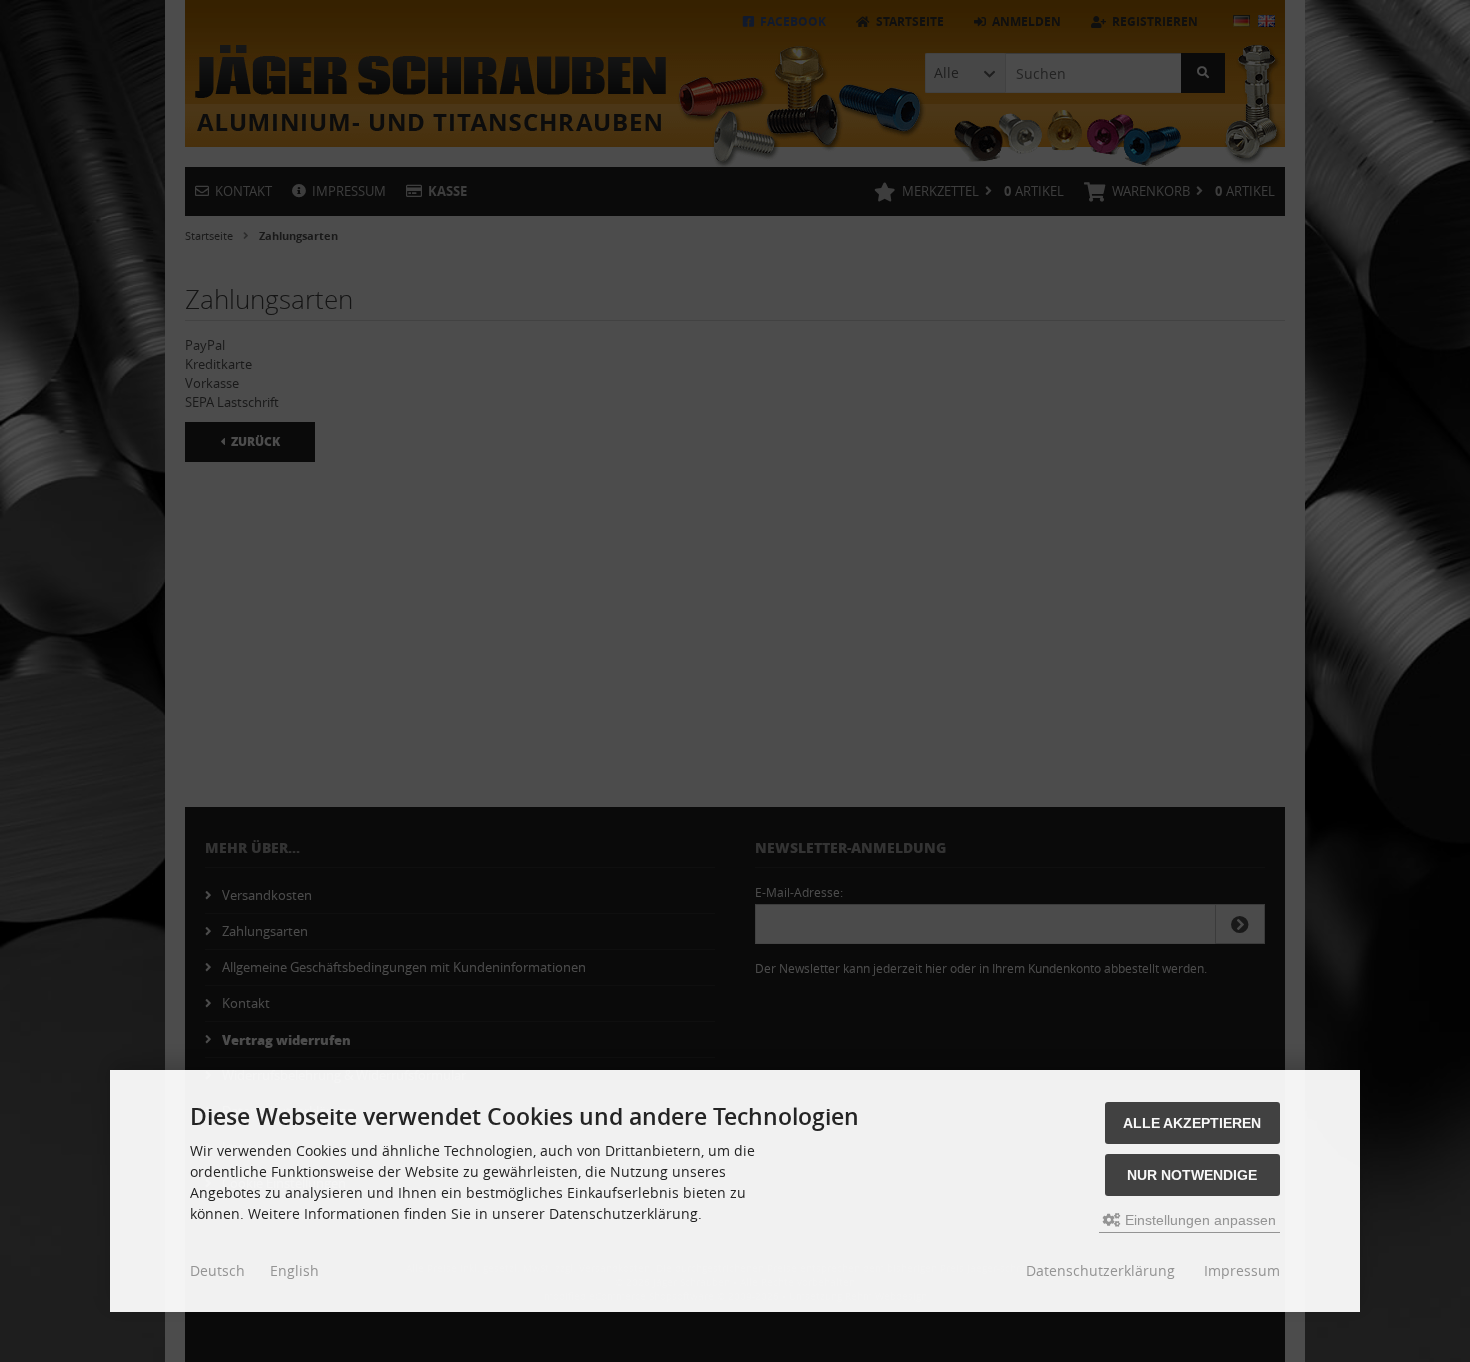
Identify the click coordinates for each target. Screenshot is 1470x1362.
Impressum (1242, 1270)
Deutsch (217, 1270)
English (294, 1270)
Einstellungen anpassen (1198, 1220)
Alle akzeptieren (1192, 1123)
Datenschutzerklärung (1100, 1270)
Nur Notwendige (1192, 1175)
